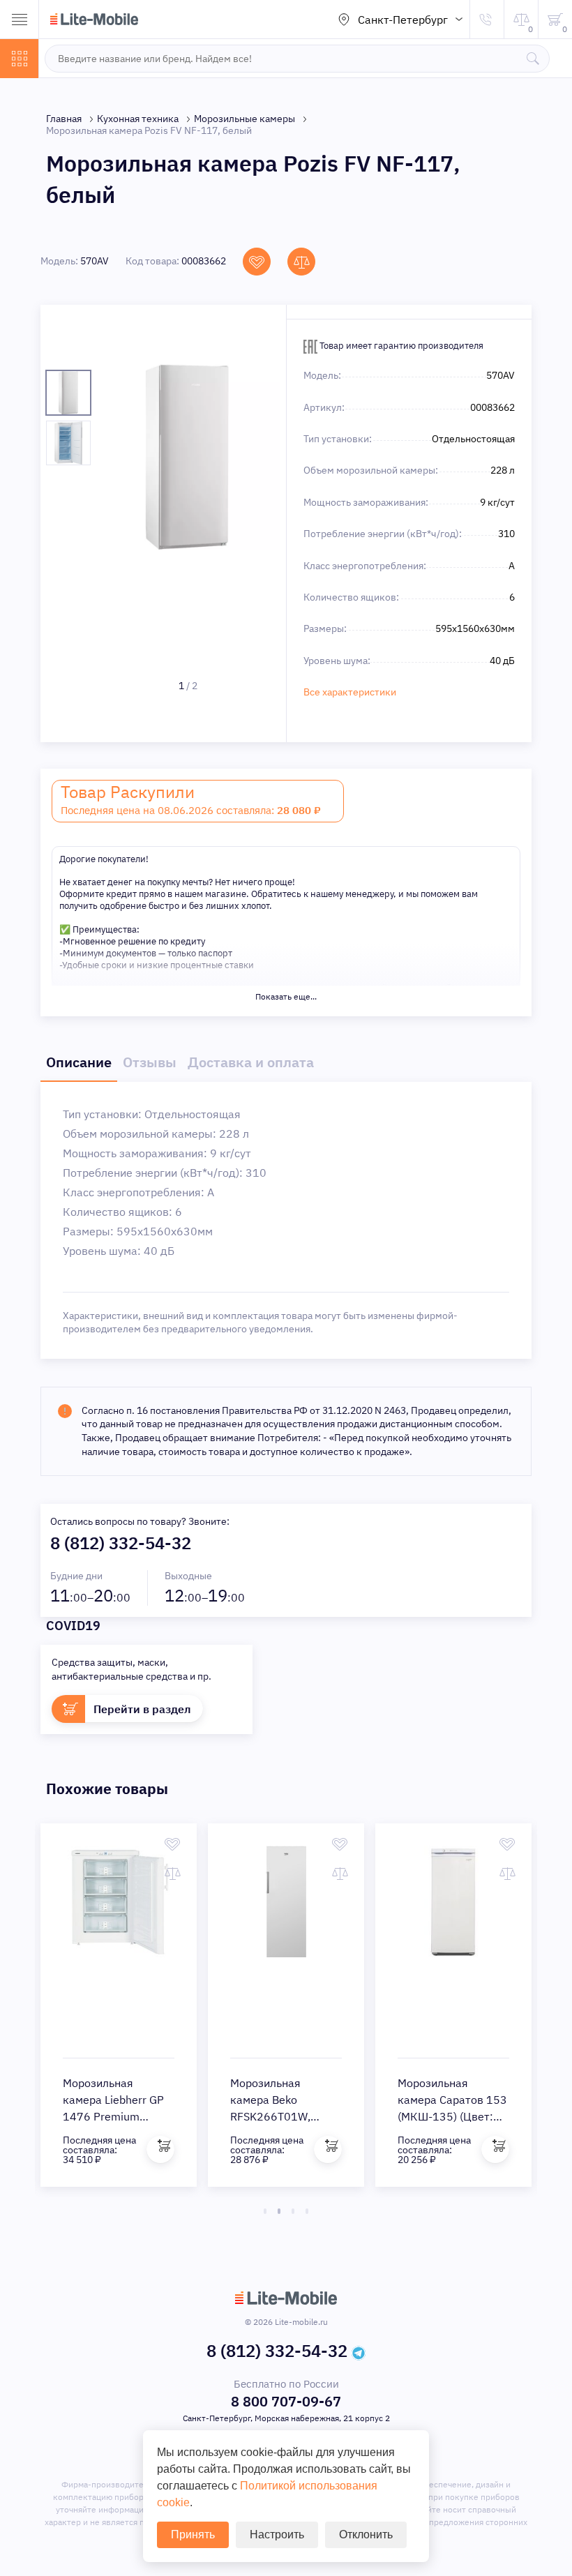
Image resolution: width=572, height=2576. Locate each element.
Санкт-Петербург (403, 20)
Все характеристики (350, 692)
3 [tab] (293, 2211)
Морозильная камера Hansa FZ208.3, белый (271, 2100)
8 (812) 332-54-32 (121, 1543)
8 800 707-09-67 (286, 2401)
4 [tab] (307, 2211)
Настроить (277, 2534)
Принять (193, 2534)
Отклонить (366, 2534)
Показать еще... (286, 996)
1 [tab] (265, 2211)
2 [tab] (279, 2211)
